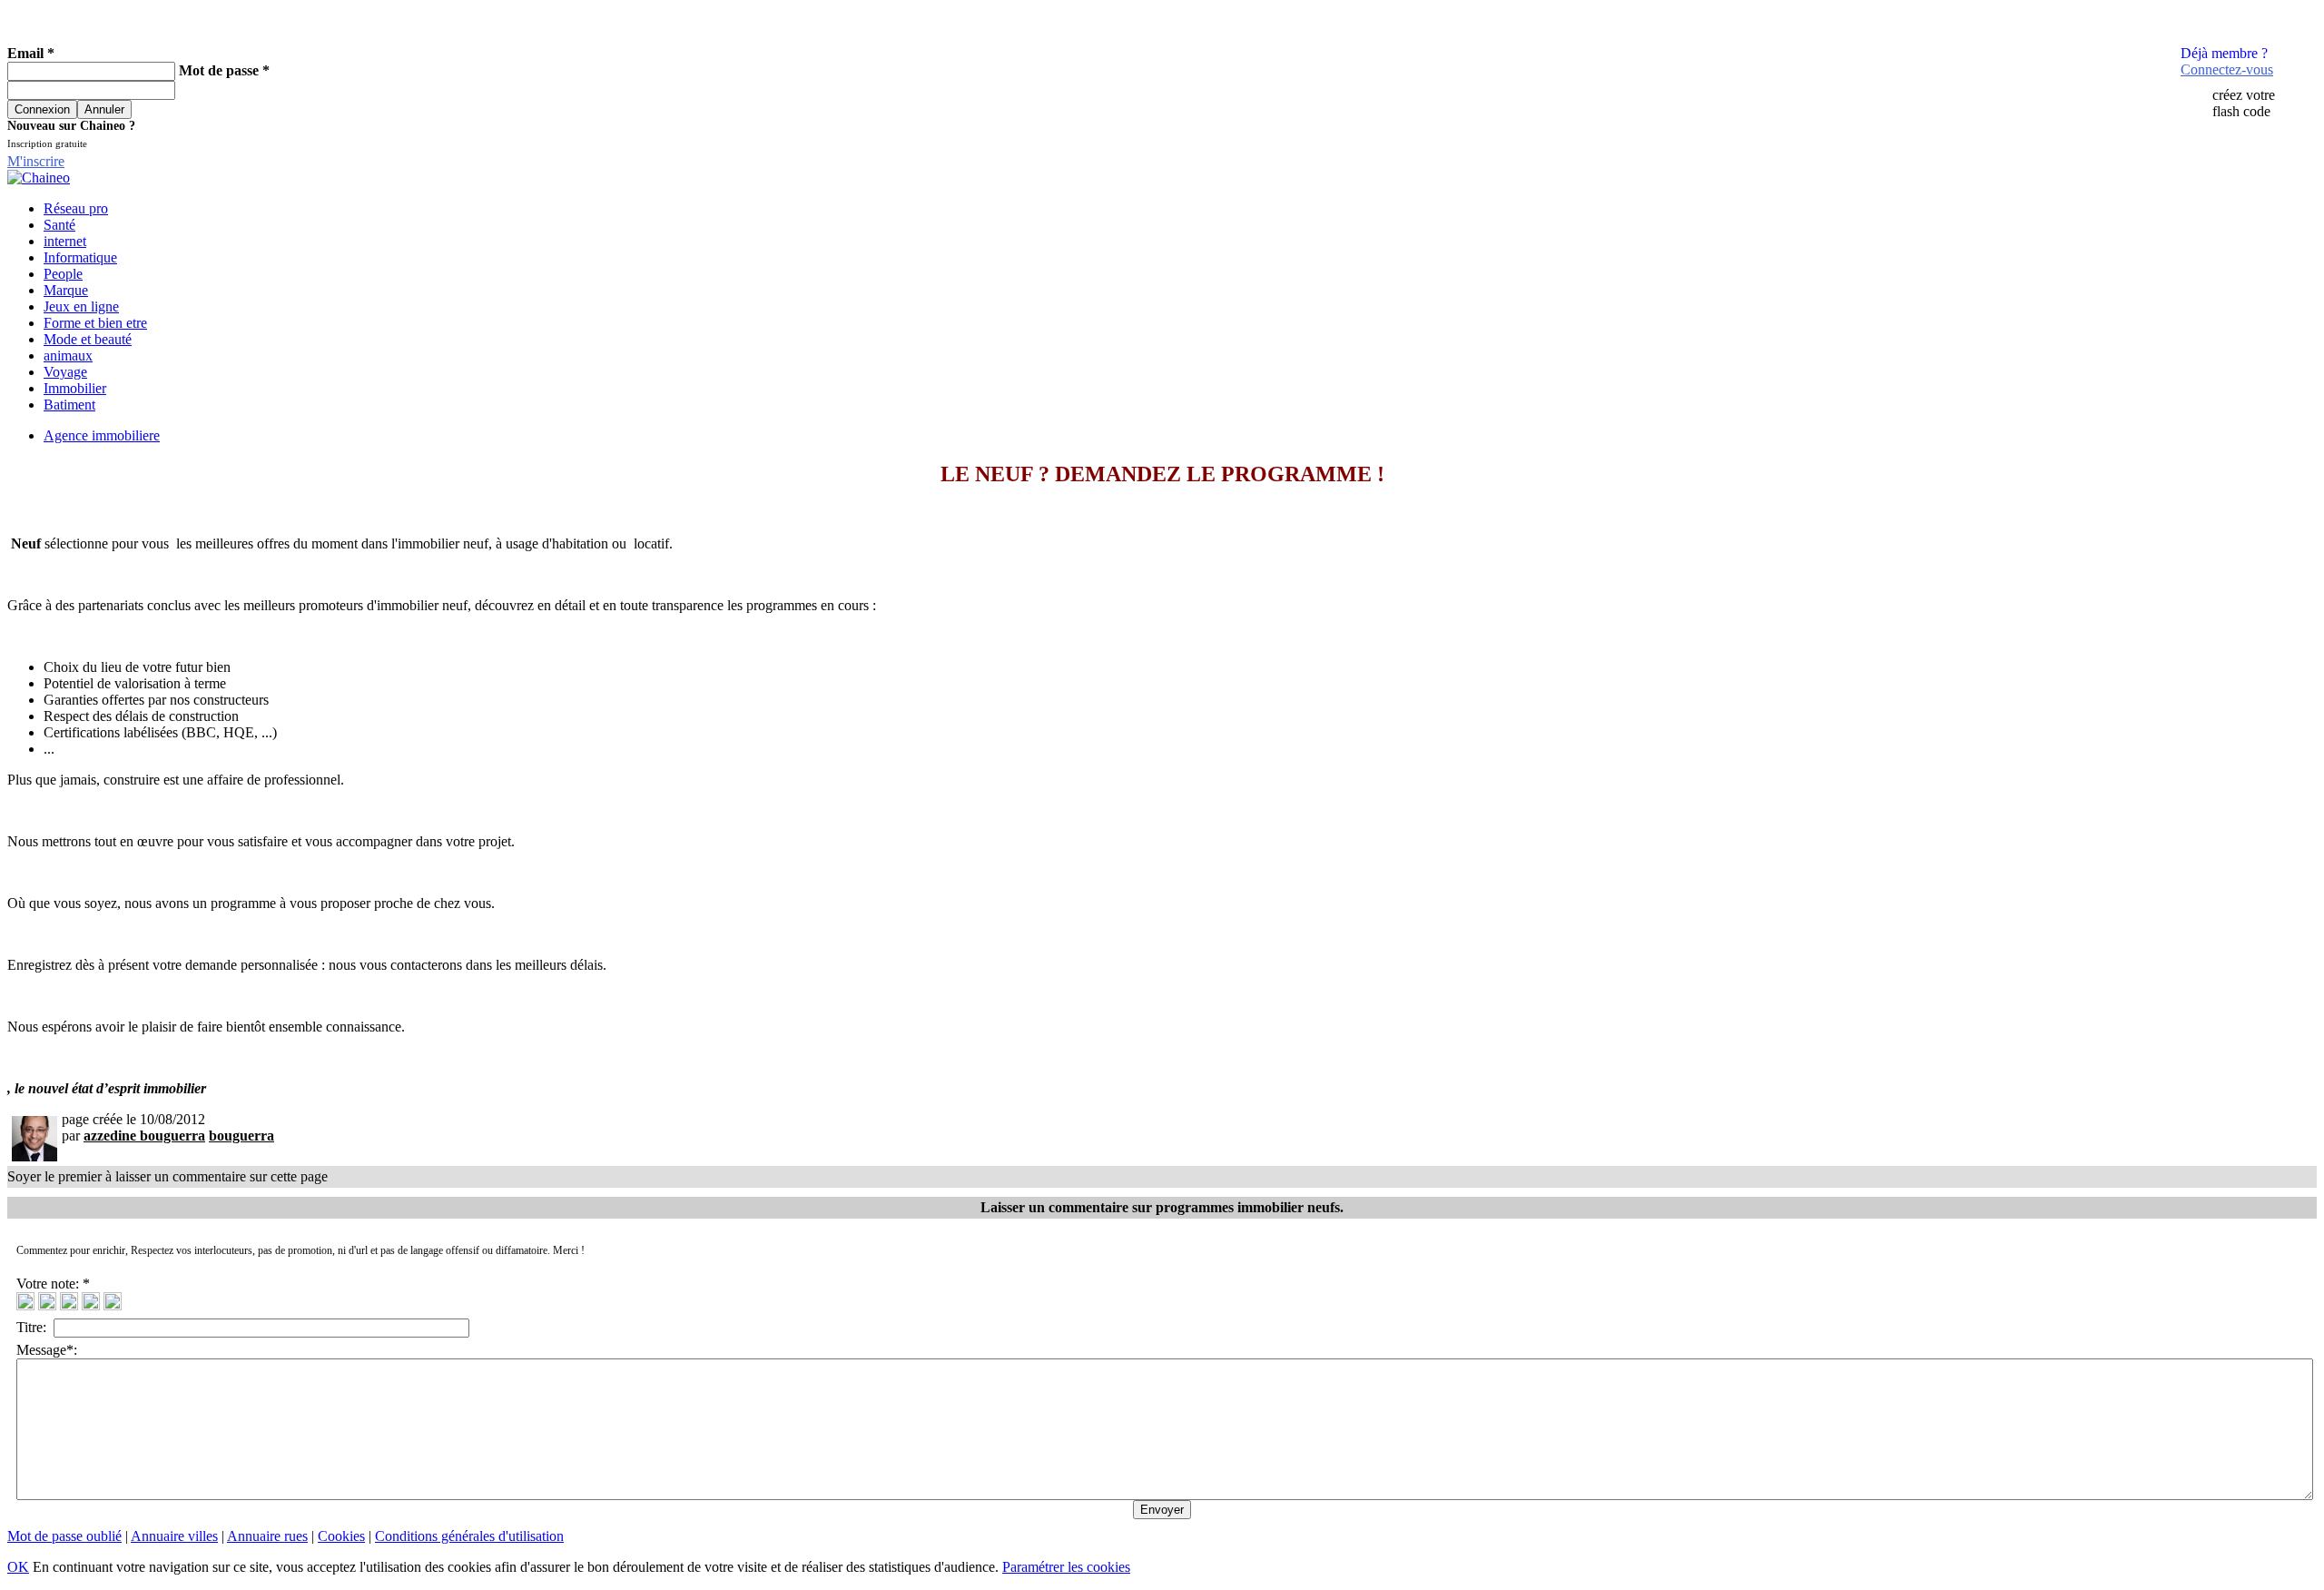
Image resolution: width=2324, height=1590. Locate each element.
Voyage (65, 372)
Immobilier (75, 388)
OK (18, 1567)
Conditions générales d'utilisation (469, 1536)
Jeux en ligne (81, 306)
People (63, 274)
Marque (66, 290)
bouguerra (241, 1136)
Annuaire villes (174, 1536)
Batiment (69, 405)
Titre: (35, 1327)
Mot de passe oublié (64, 1536)
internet (65, 241)
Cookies (341, 1536)
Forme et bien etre (95, 323)
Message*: (47, 1350)
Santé (59, 225)
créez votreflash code (2244, 103)
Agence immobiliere (102, 435)
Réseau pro (76, 208)
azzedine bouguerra (144, 1136)
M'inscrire (36, 161)
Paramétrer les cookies (1066, 1567)
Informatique (80, 257)
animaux (68, 356)
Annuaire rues (267, 1536)
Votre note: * (55, 1284)
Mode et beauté (88, 339)
